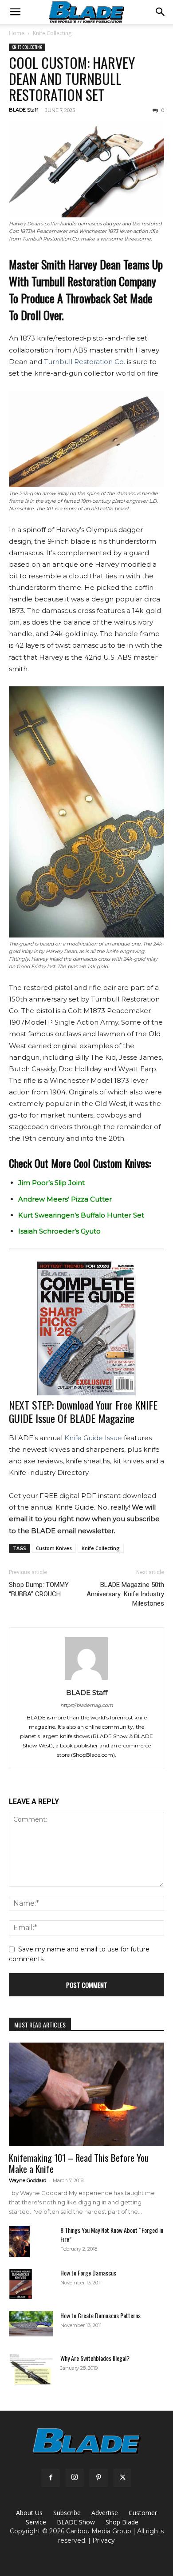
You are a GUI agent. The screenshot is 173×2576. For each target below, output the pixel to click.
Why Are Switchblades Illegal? (95, 2358)
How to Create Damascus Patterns (100, 2315)
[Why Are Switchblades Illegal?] (31, 2369)
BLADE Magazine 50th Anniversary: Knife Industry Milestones (125, 1594)
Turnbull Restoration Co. (85, 362)
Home (17, 33)
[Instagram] (75, 2478)
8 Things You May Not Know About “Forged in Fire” (112, 2234)
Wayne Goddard (28, 2180)
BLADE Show (76, 2522)
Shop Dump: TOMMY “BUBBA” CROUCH (39, 1589)
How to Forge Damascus (88, 2273)
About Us (29, 2513)
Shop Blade (122, 2522)
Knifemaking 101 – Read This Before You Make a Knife (79, 2163)
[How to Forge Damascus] (21, 2284)
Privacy (104, 2540)
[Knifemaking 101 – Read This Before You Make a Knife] (86, 2094)
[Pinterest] (98, 2478)
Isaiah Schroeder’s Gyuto (59, 1231)
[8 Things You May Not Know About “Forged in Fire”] (19, 2241)
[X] (122, 2478)
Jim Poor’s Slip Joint (51, 1183)
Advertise (105, 2513)
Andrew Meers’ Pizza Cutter (65, 1199)
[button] (15, 12)
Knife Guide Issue (93, 1438)
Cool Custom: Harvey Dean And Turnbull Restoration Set (72, 78)
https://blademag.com (87, 1705)
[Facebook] (51, 2478)
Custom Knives (54, 1548)
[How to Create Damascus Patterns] (31, 2324)
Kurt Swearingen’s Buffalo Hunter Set (81, 1215)
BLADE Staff (24, 110)
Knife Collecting (52, 33)
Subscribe (67, 2513)
